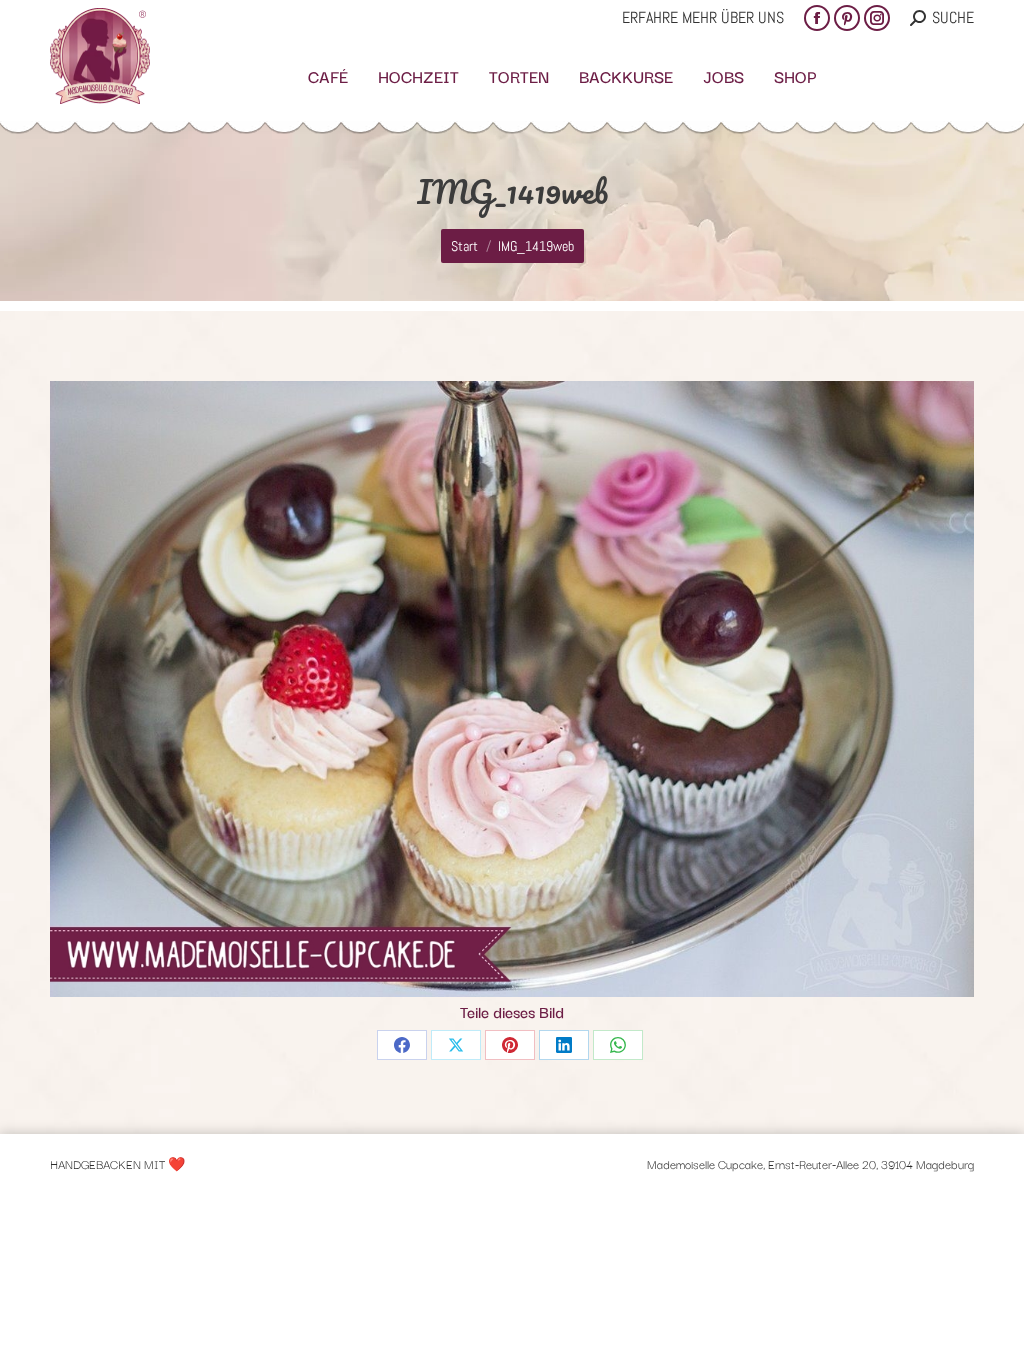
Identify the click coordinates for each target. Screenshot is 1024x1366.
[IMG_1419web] (512, 689)
